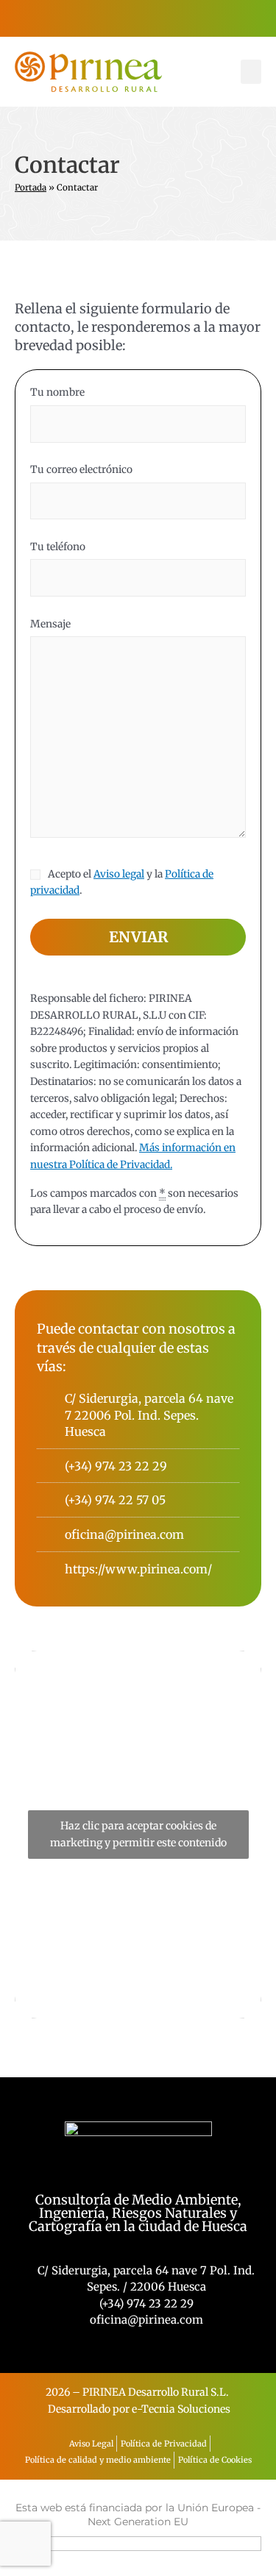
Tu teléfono (58, 547)
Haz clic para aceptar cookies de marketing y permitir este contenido (138, 1834)
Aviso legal (119, 874)
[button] (251, 72)
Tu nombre (57, 392)
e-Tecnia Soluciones (181, 2409)
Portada (31, 188)
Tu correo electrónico (81, 470)
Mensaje (50, 624)
